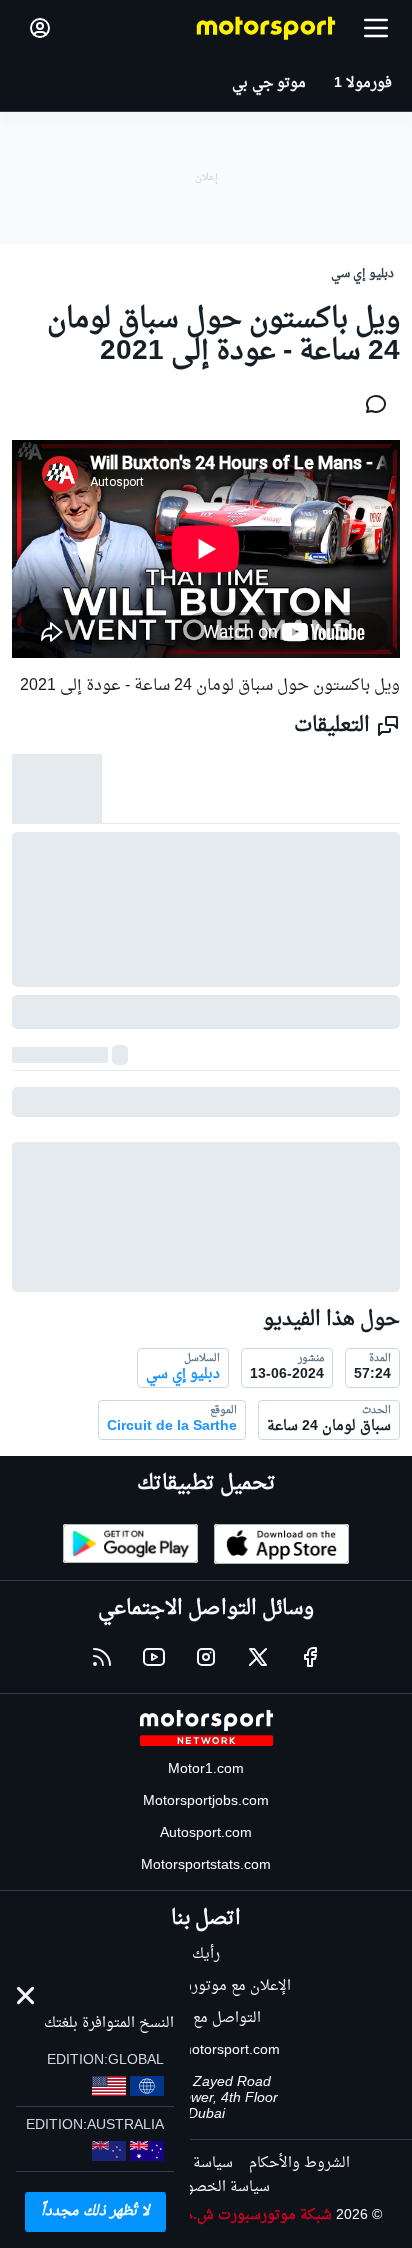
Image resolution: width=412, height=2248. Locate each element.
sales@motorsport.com (206, 2050)
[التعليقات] (370, 404)
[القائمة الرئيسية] (376, 28)
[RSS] (102, 1657)
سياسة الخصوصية (214, 2187)
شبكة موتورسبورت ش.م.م (252, 2215)
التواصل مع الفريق (206, 2018)
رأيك (206, 1954)
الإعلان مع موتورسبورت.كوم (206, 1986)
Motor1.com (206, 1769)
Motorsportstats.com (206, 1865)
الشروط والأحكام (299, 2163)
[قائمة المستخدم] (40, 28)
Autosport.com (206, 1833)
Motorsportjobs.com (206, 1801)
